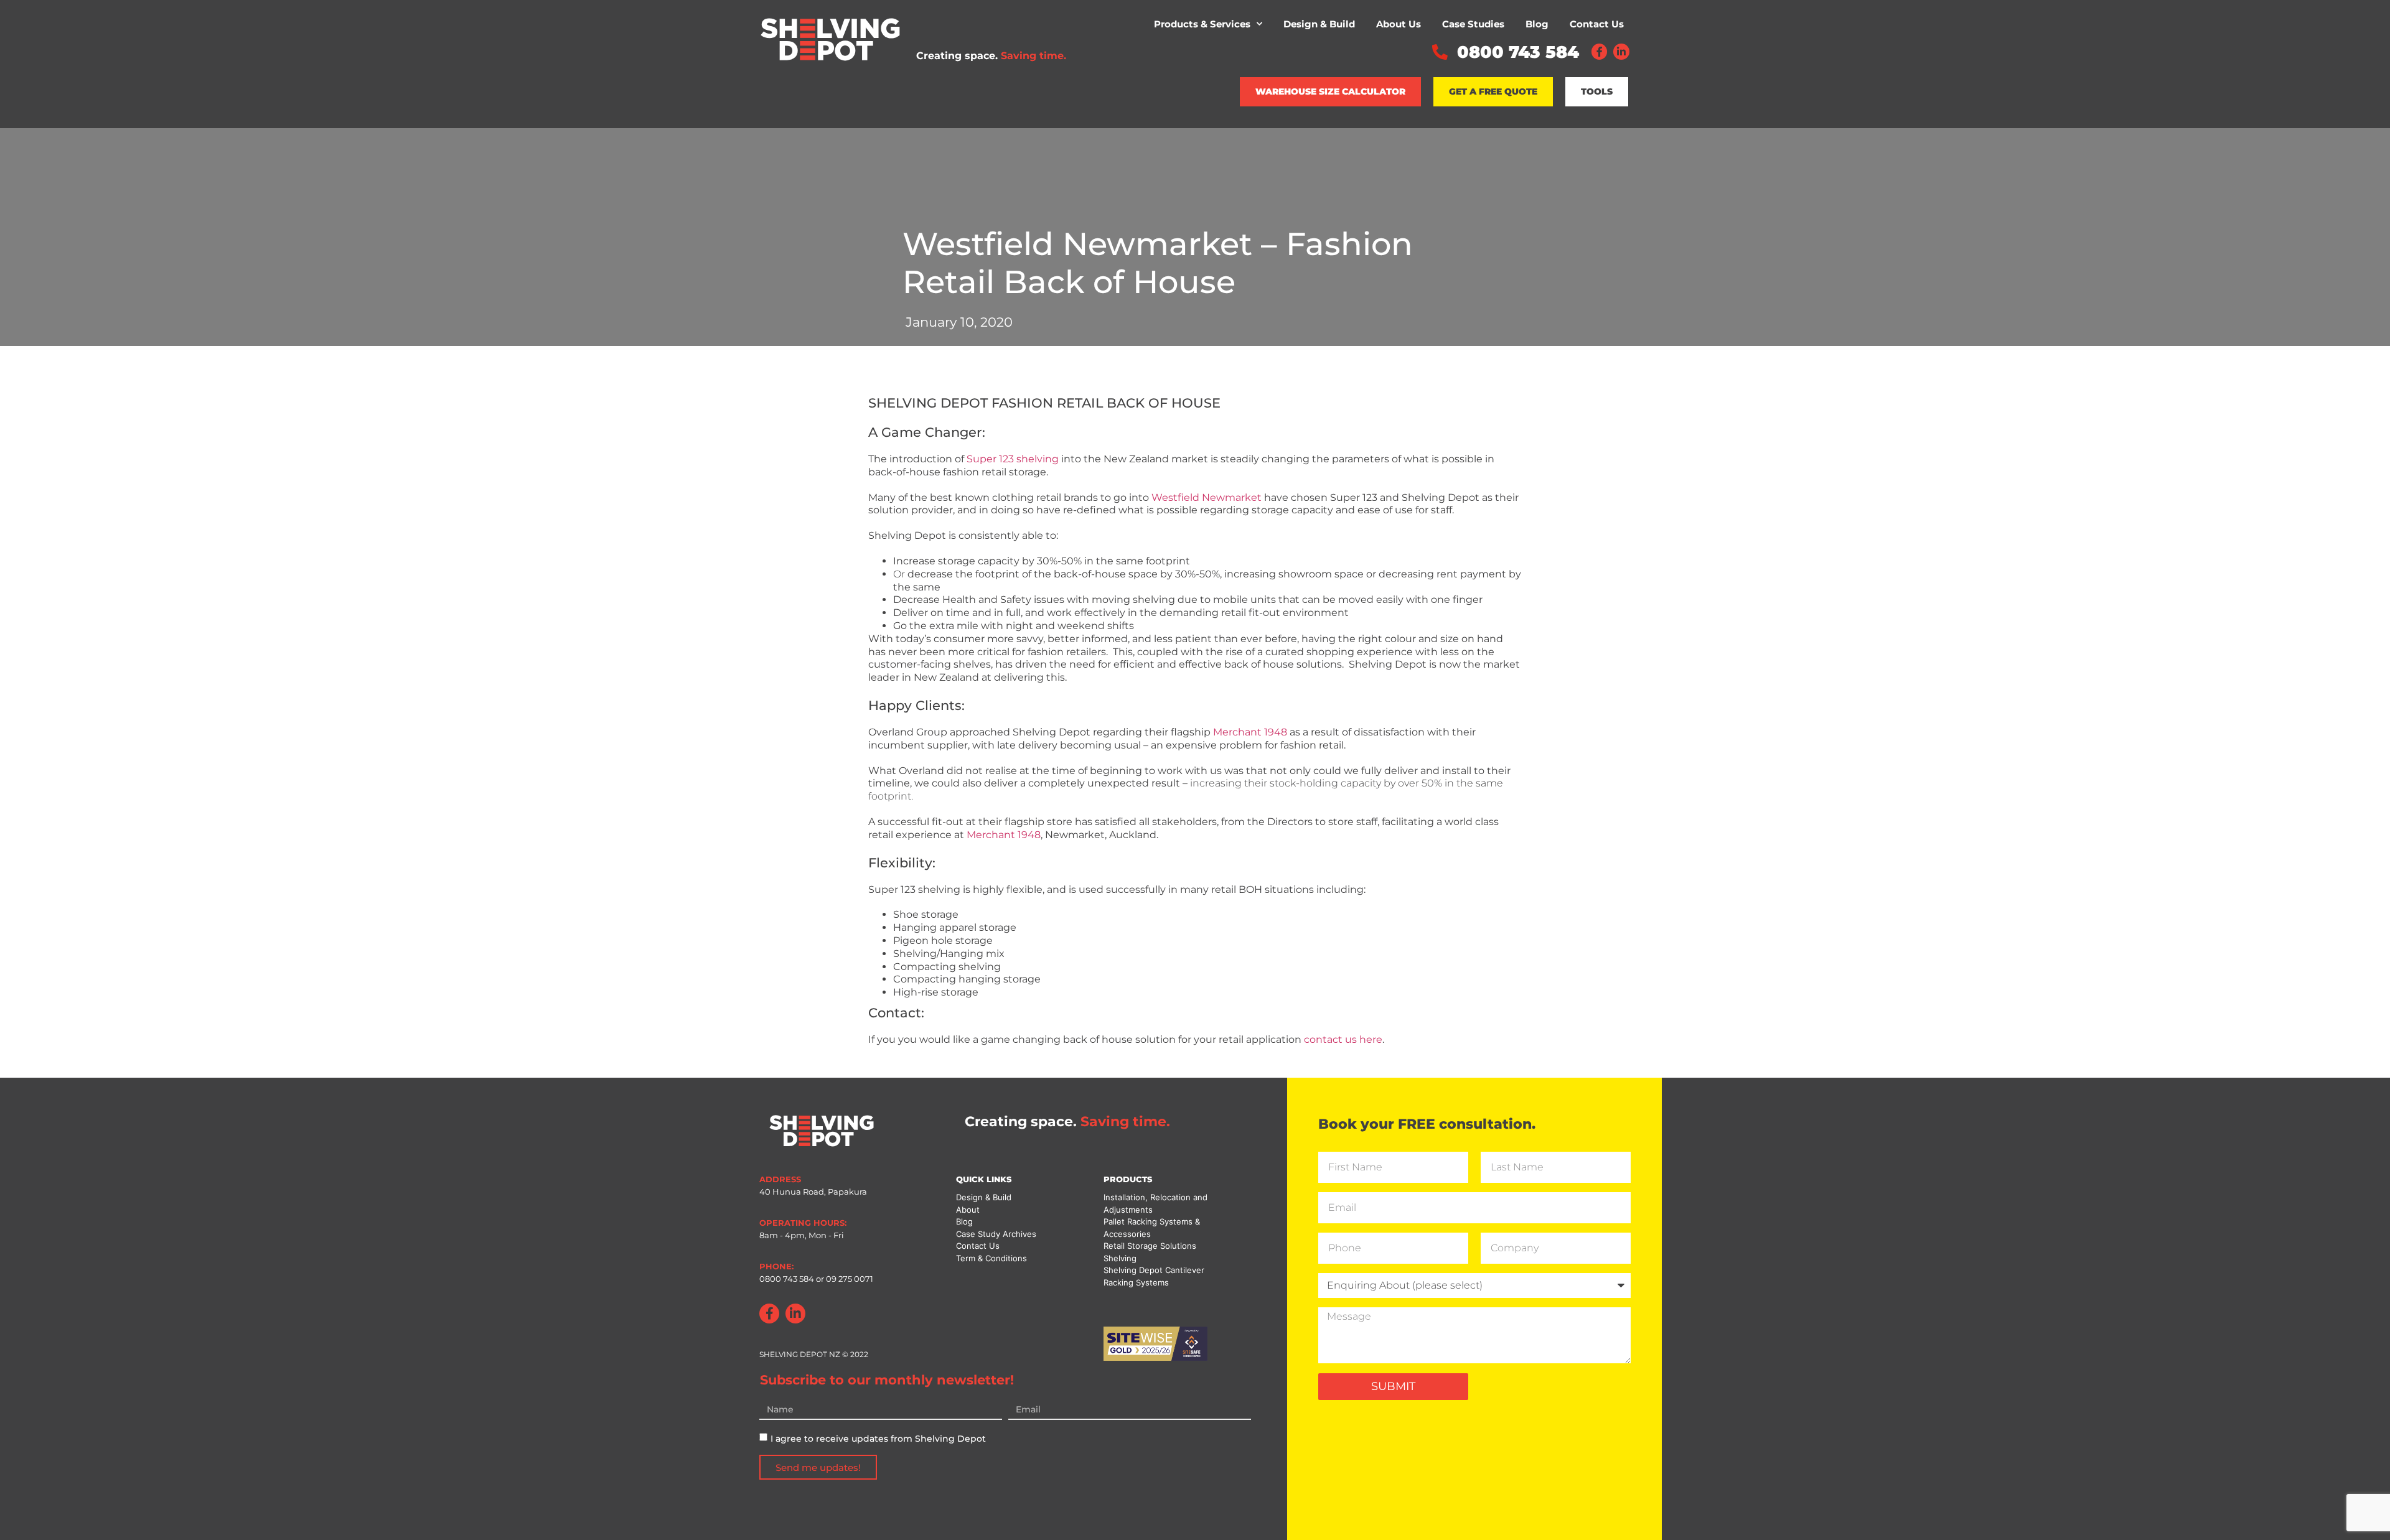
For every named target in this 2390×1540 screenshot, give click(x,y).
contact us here (1343, 1039)
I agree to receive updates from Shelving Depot (878, 1439)
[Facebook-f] (1600, 52)
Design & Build (1319, 24)
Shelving (1120, 1258)
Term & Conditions (991, 1258)
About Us (1399, 24)
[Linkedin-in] (1621, 52)
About (968, 1210)
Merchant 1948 (1250, 732)
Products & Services (1202, 24)
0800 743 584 (787, 1279)
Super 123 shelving (1013, 459)
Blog (1537, 24)
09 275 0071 (849, 1279)
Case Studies (1473, 24)
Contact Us (1597, 24)
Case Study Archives (996, 1234)
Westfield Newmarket (1207, 497)
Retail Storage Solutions (1150, 1246)
